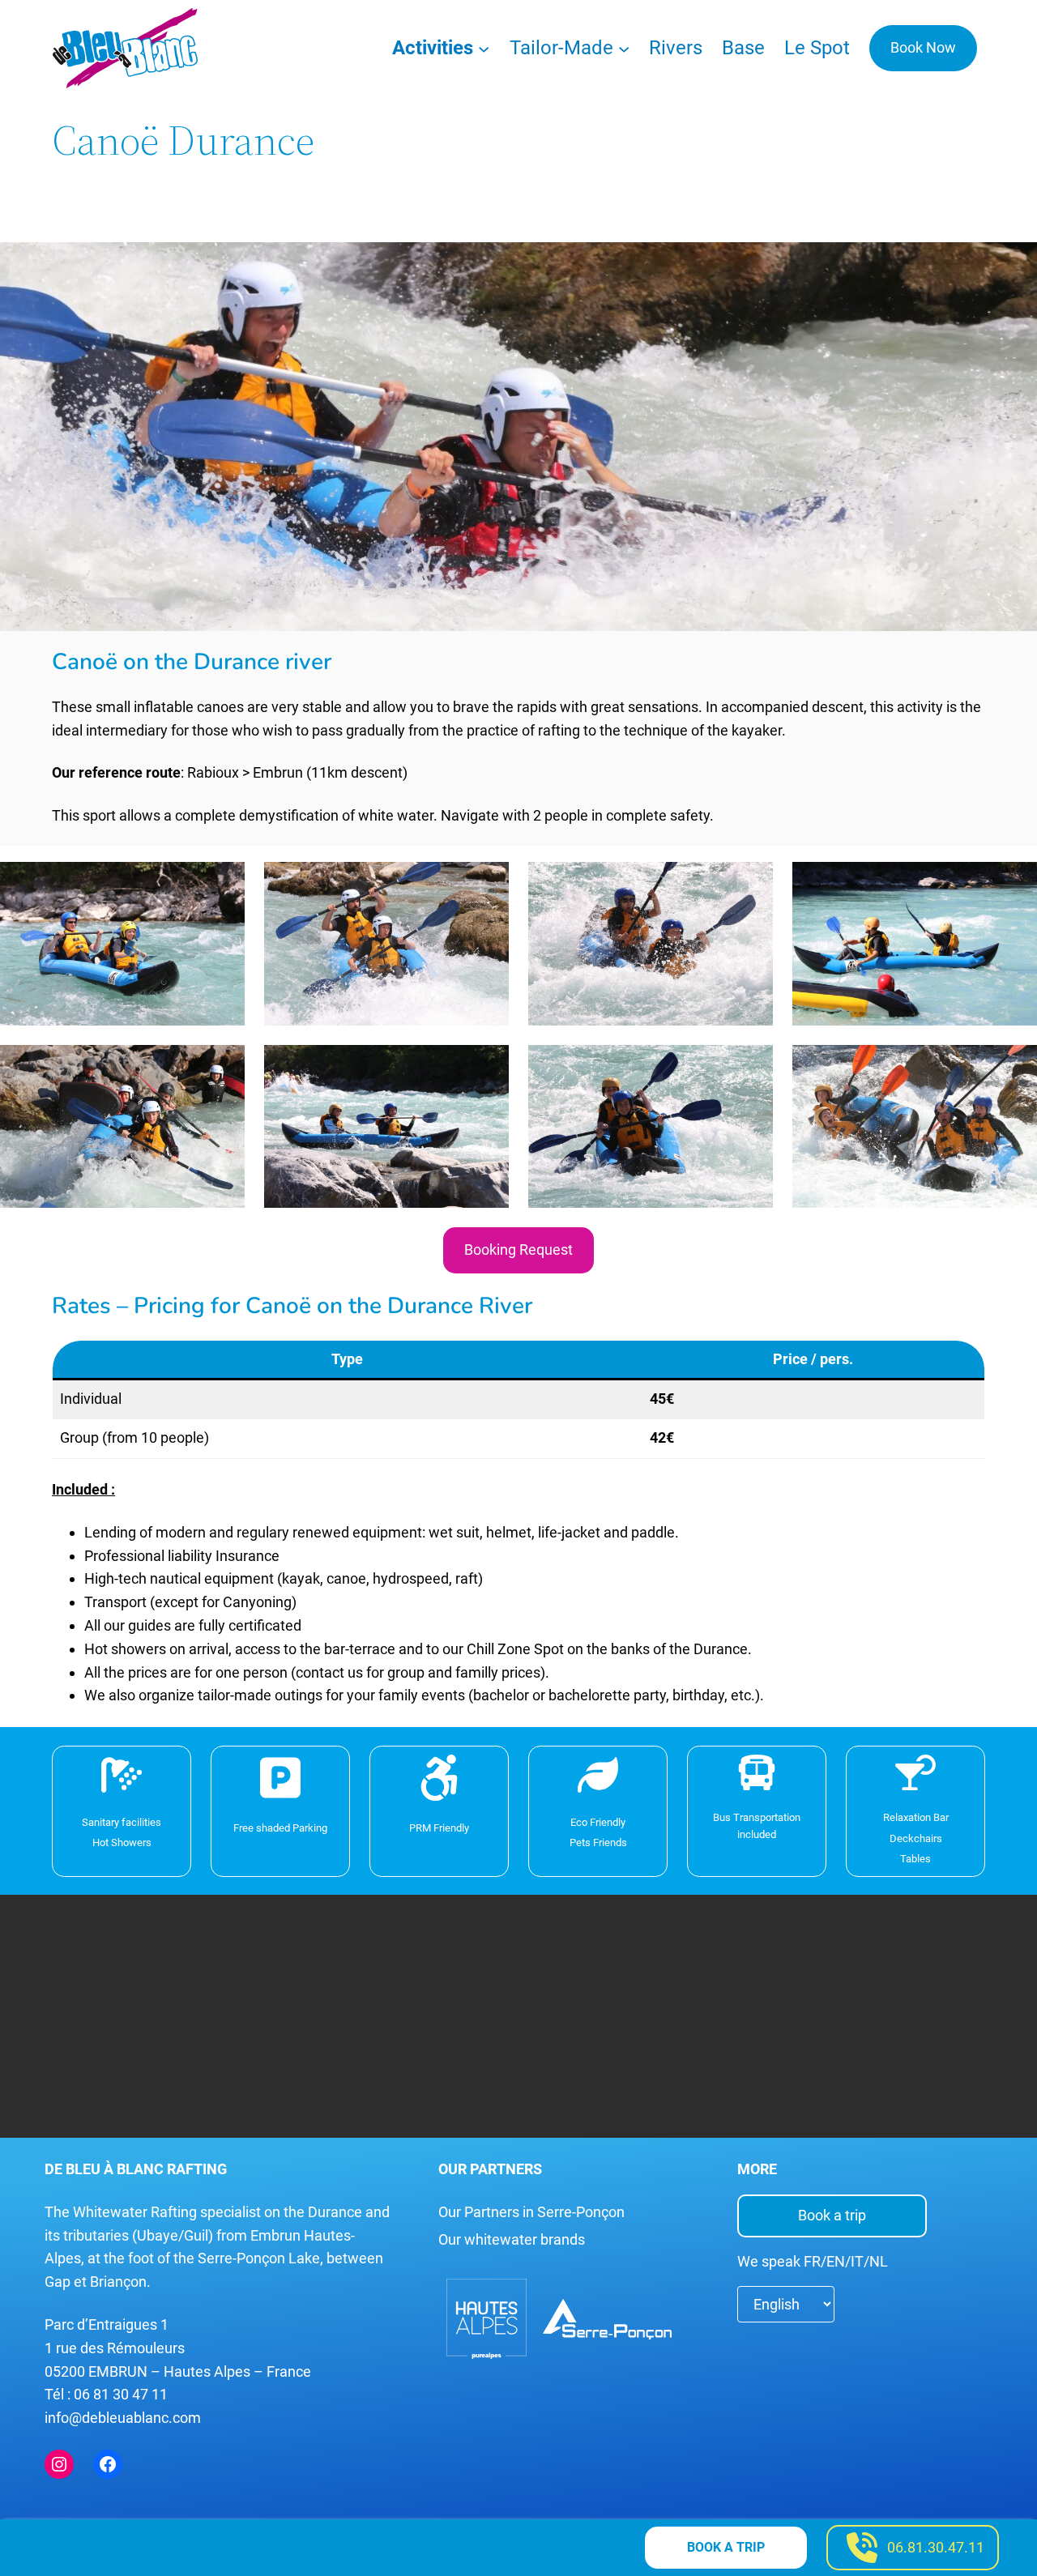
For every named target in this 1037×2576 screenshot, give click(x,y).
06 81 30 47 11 (121, 2394)
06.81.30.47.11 (936, 2547)
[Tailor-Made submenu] (624, 48)
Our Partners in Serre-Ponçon (531, 2212)
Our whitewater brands (512, 2239)
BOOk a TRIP (726, 2547)
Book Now (923, 47)
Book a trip (832, 2215)
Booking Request (518, 1250)
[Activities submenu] (484, 48)
